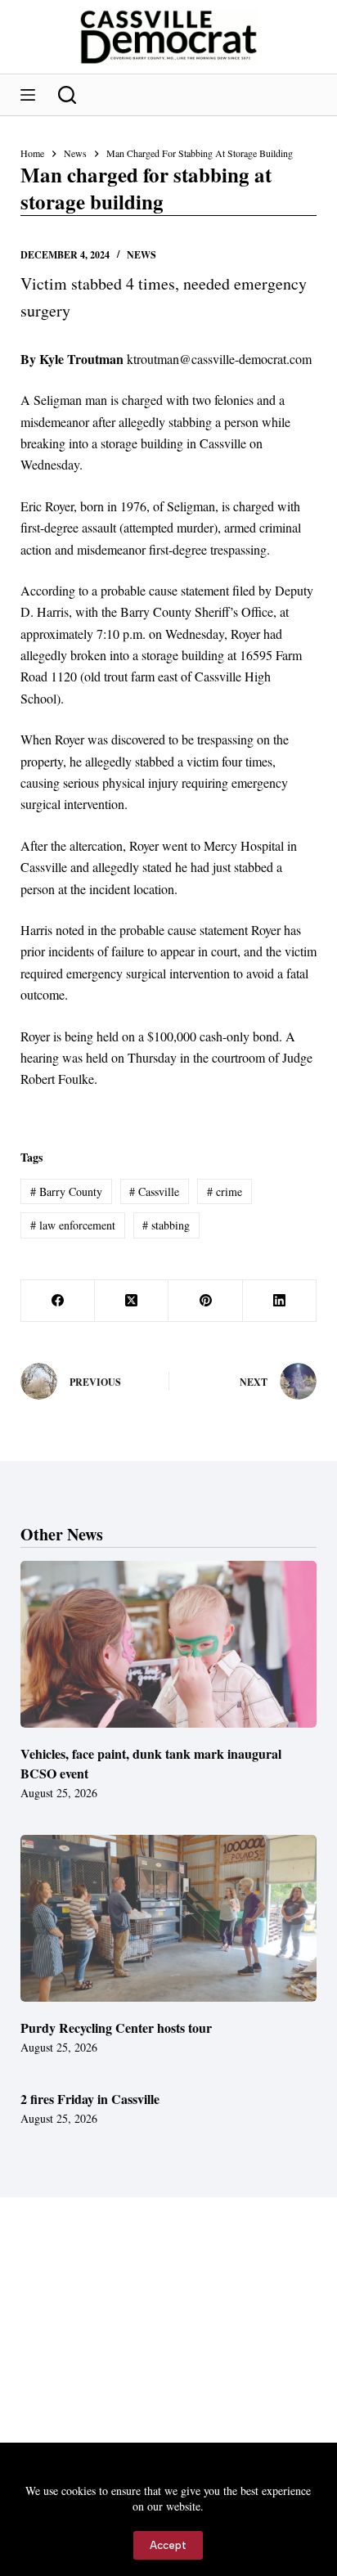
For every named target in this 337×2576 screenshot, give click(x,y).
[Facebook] (58, 1301)
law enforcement (73, 1225)
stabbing (166, 1225)
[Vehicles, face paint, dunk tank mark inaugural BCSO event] (169, 1644)
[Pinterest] (205, 1301)
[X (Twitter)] (132, 1301)
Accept (168, 2545)
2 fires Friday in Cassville (90, 2099)
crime (225, 1191)
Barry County (66, 1191)
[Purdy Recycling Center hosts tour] (169, 1918)
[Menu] (28, 95)
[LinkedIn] (280, 1301)
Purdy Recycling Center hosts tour (116, 2028)
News (142, 255)
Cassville (154, 1191)
